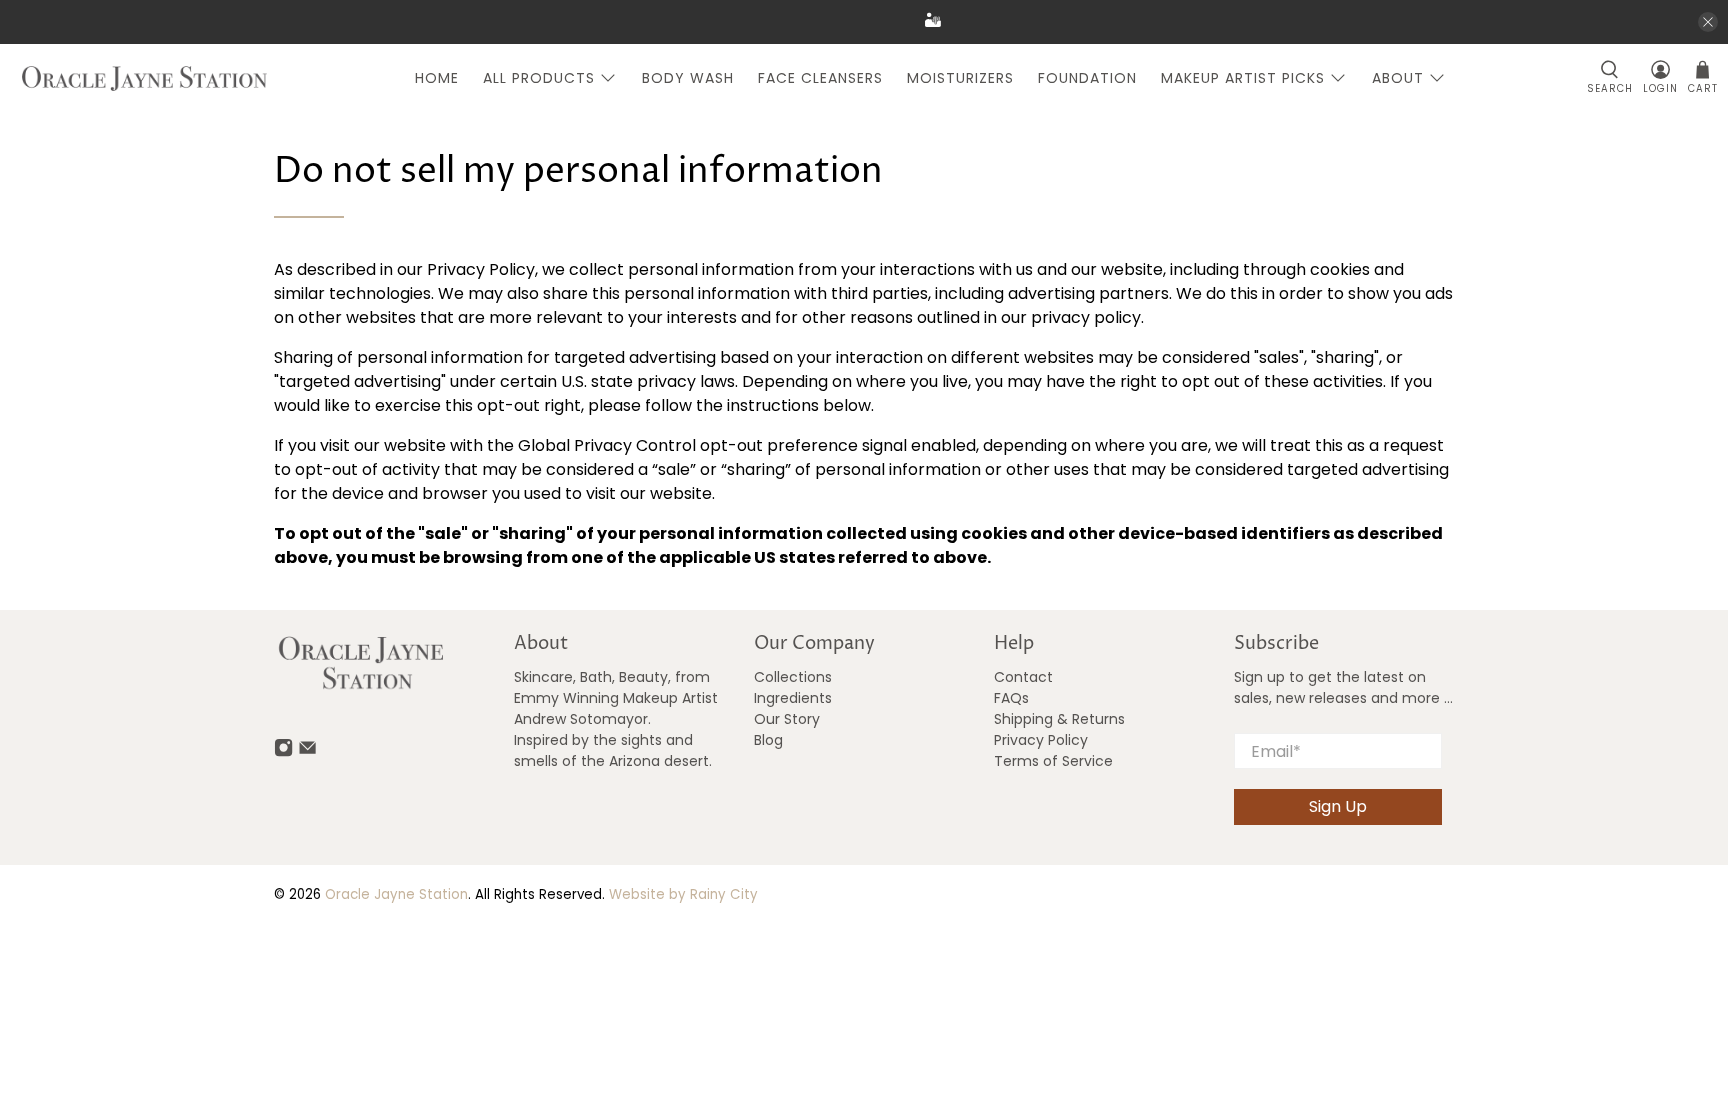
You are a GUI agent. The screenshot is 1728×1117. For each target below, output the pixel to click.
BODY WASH (688, 78)
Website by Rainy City (683, 894)
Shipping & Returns (1059, 719)
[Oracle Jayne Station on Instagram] (283, 753)
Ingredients (793, 698)
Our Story (787, 719)
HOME (437, 78)
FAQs (1011, 698)
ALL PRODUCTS (539, 78)
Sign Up (1338, 806)
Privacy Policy (1041, 740)
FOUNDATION (1087, 78)
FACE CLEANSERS (820, 78)
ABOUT (1398, 78)
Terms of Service (1053, 761)
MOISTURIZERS (960, 78)
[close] (1708, 22)
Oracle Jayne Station (396, 894)
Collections (793, 677)
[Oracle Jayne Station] (144, 78)
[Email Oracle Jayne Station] (307, 753)
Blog (768, 740)
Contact (1023, 677)
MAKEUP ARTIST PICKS (1243, 78)
